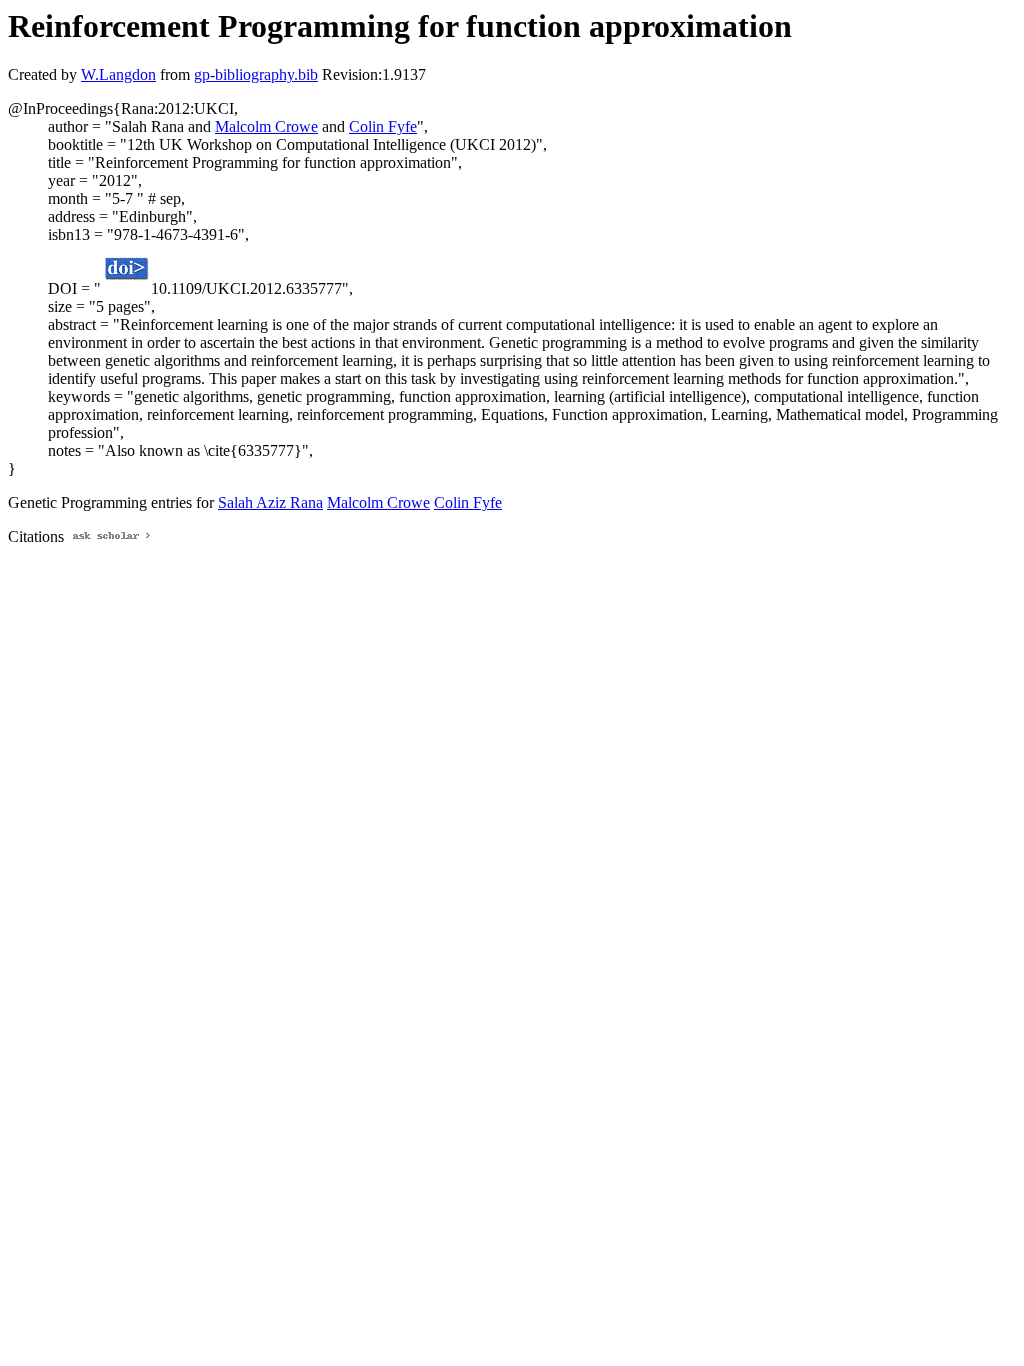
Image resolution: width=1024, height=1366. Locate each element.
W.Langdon (118, 74)
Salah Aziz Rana (270, 502)
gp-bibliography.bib (256, 74)
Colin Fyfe (383, 126)
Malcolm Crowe (266, 126)
